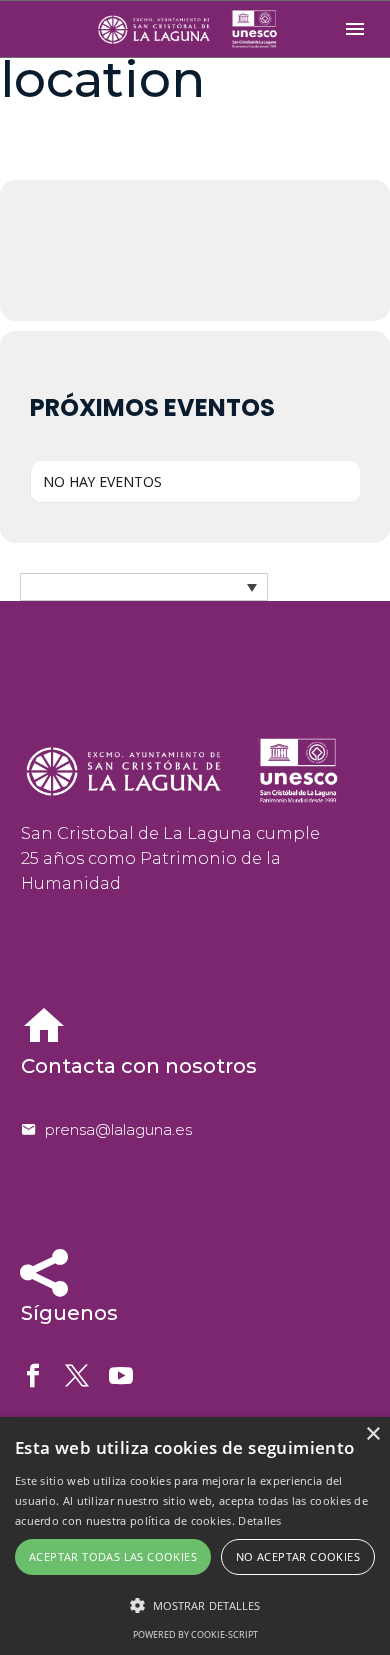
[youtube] (121, 1376)
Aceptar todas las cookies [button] (113, 1556)
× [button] (372, 1434)
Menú (355, 29)
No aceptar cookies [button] (298, 1556)
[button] (195, 1605)
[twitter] (77, 1376)
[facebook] (33, 1376)
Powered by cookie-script (195, 1634)
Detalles (259, 1520)
